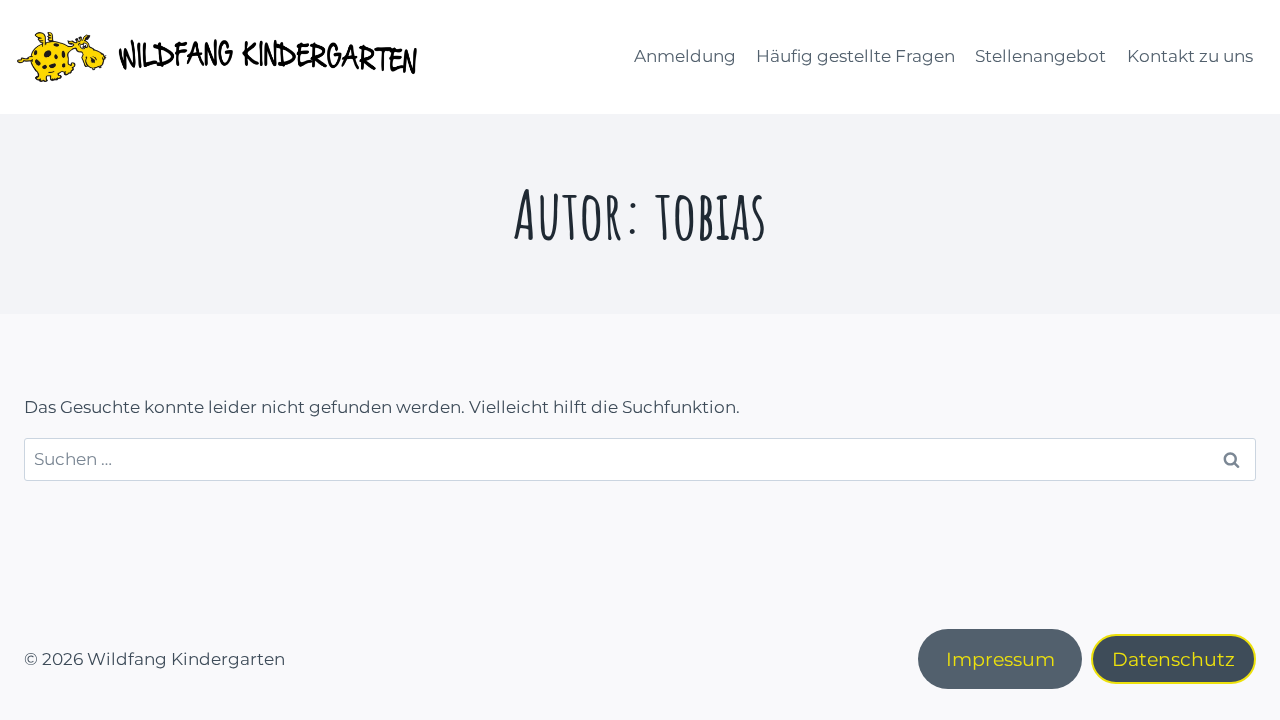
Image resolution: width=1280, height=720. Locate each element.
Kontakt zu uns (1190, 56)
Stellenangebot (1040, 56)
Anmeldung (685, 56)
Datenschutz (1173, 659)
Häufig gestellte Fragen (855, 56)
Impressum (1000, 659)
